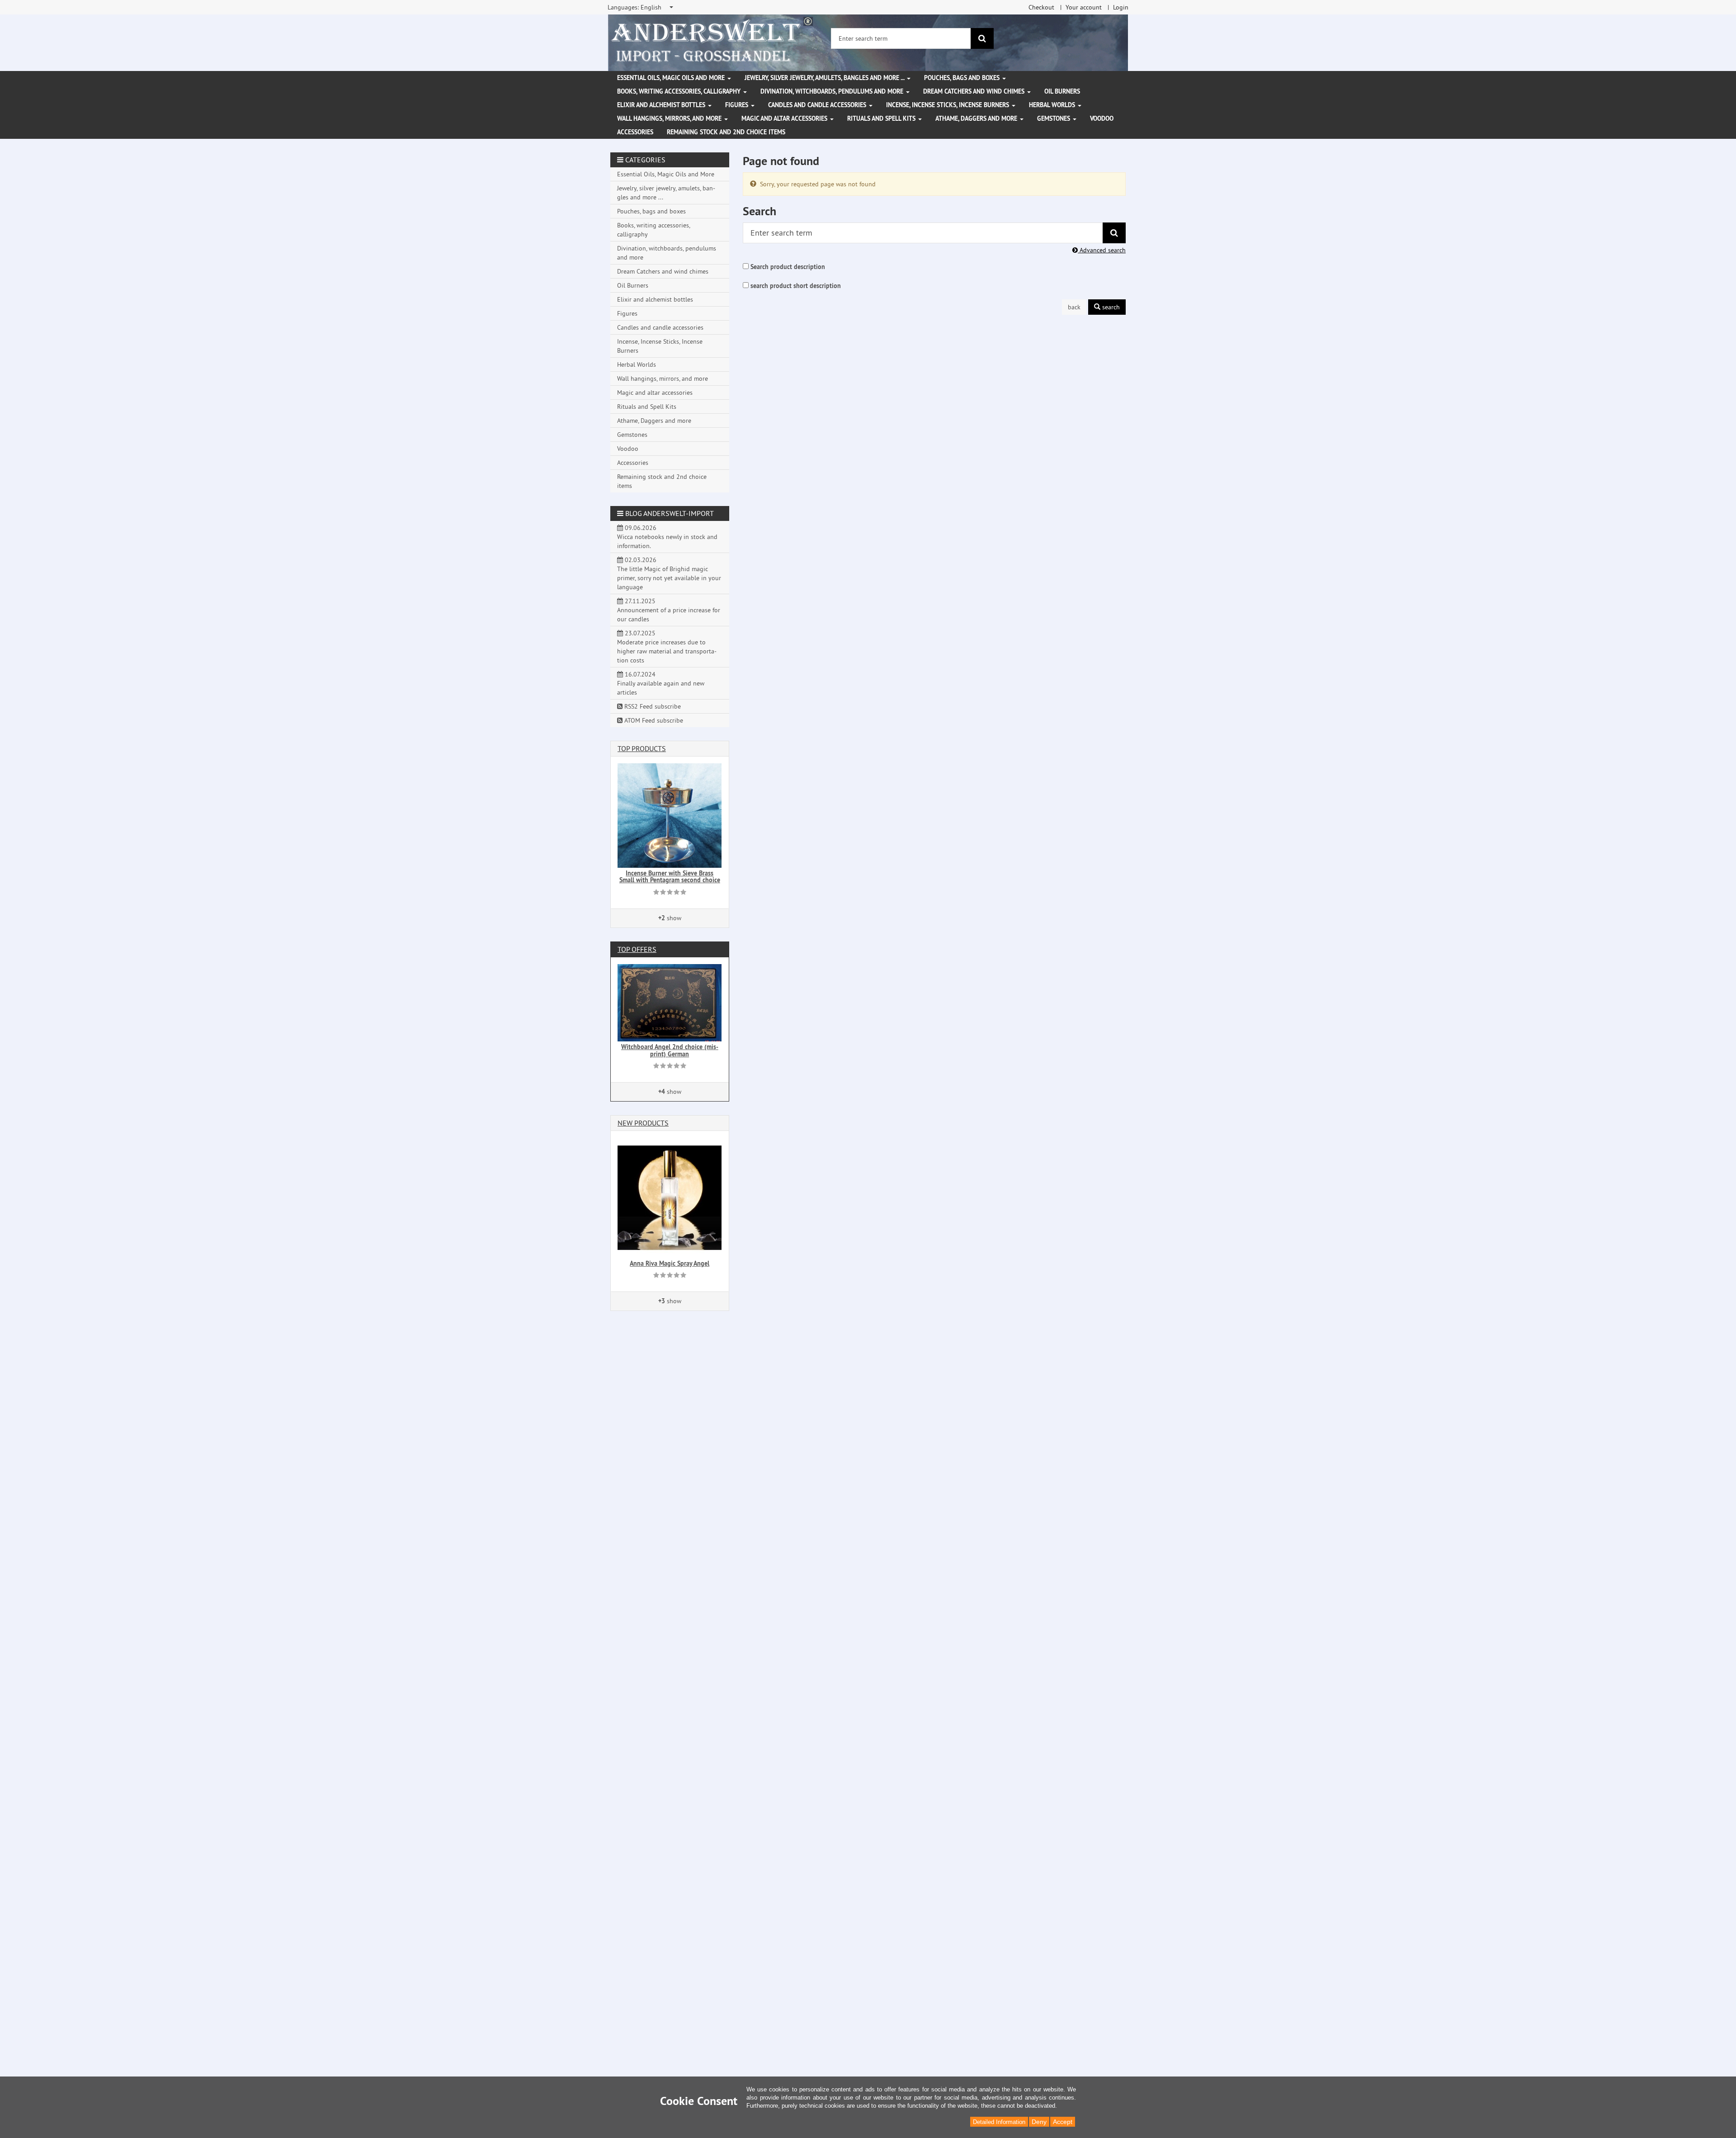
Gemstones (1054, 118)
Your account (1084, 7)
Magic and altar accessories (785, 118)
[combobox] (641, 7)
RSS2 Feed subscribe (652, 706)
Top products (642, 748)
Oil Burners (1062, 91)
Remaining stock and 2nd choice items (726, 132)
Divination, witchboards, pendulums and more (833, 91)
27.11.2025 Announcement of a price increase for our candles (669, 610)
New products (643, 1123)
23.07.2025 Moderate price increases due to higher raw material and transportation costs (667, 647)
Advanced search (1102, 250)
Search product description (788, 267)
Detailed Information (999, 2122)
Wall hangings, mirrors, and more (670, 118)
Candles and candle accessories (818, 105)
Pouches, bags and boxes (963, 78)
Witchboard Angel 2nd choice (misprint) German (670, 1050)
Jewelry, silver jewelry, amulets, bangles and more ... (825, 78)
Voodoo (1102, 118)
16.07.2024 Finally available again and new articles (661, 683)
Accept (1063, 2122)
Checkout (1041, 7)
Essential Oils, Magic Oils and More (672, 78)
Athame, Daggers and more (977, 118)
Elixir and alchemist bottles (662, 105)
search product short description (796, 286)
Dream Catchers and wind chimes (975, 91)
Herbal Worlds (1053, 105)
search (1110, 307)
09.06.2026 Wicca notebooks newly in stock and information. (667, 537)
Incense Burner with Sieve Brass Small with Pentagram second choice (670, 877)
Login (1121, 7)
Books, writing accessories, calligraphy (680, 91)
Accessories (635, 132)
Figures (738, 105)
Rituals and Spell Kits (882, 118)
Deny (1039, 2122)
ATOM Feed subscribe (653, 720)
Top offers (637, 949)
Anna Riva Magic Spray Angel (670, 1263)
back (1074, 307)
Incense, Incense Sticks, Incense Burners (948, 105)
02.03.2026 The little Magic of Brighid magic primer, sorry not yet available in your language (669, 573)
